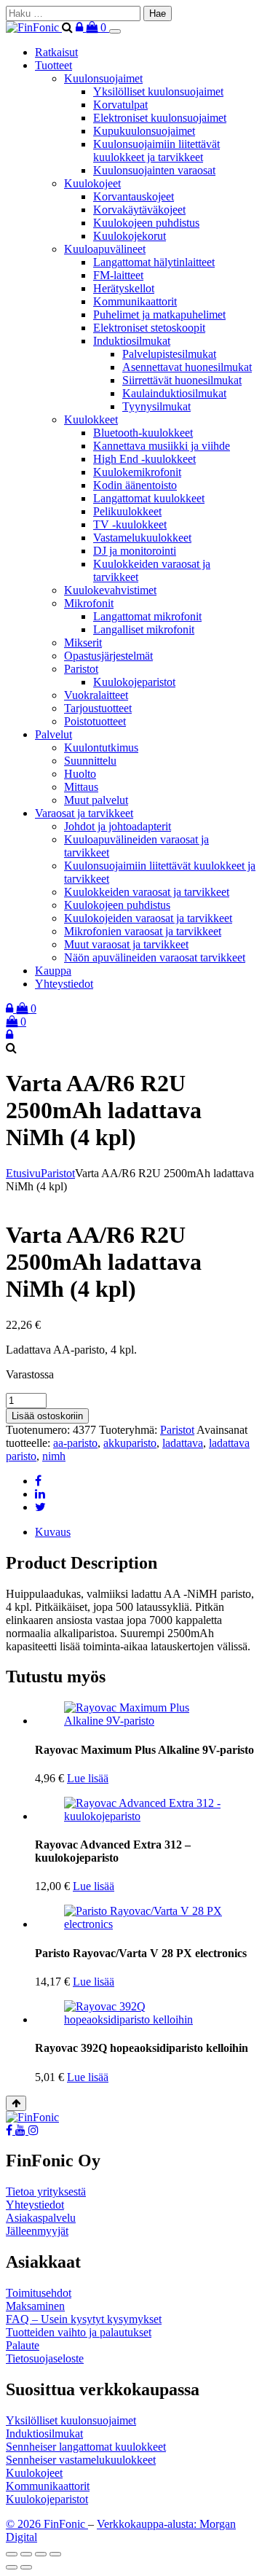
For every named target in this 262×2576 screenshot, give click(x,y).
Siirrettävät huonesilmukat (182, 380)
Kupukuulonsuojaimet (144, 131)
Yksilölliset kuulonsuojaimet (158, 91)
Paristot (81, 669)
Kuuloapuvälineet (105, 249)
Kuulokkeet (91, 419)
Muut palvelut (96, 800)
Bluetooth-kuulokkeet (143, 433)
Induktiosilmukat (132, 341)
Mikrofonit (89, 603)
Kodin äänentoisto (135, 485)
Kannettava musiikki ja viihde (162, 446)
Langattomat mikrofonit (147, 616)
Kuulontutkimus (101, 748)
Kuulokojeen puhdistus (146, 223)
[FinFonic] (34, 27)
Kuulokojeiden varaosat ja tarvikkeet (148, 918)
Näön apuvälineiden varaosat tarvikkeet (155, 957)
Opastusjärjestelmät (108, 656)
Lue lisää (88, 1778)
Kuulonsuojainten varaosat (154, 170)
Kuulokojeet (92, 183)
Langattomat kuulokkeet (149, 498)
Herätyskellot (124, 288)
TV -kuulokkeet (130, 524)
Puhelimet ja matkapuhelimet (159, 315)
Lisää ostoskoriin (47, 1416)
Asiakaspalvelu (41, 2218)
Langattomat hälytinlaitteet (154, 262)
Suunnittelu (90, 761)
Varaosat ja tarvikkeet (84, 813)
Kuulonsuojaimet (103, 78)
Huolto (80, 774)
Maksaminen (35, 2306)
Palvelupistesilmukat (169, 354)
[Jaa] (41, 2554)
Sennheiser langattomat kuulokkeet (86, 2447)
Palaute (23, 2345)
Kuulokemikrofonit (137, 472)
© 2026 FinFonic (47, 2524)
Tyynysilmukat (156, 406)
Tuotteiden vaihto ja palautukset (79, 2332)
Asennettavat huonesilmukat (187, 367)
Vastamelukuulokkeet (142, 538)
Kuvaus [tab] (53, 1532)
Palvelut (53, 734)
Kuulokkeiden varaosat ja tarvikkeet (147, 892)
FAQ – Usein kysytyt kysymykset (84, 2319)
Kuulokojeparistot (134, 682)
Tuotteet (53, 65)
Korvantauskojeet (134, 196)
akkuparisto (130, 1443)
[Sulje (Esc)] (55, 2554)
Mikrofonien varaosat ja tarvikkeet (143, 931)
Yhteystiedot (64, 984)
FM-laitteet (118, 275)
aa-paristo (75, 1443)
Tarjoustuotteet (98, 708)
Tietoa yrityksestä (46, 2191)
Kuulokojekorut (130, 236)
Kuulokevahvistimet (110, 590)
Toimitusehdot (39, 2293)
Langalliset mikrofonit (144, 629)
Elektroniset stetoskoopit (149, 328)
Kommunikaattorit (135, 301)
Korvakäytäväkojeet (139, 210)
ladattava (183, 1443)
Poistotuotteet (95, 721)
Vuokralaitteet (96, 695)
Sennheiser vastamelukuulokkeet (81, 2460)
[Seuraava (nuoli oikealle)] (26, 2567)
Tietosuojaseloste (45, 2358)
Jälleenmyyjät (37, 2231)
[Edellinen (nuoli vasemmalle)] (12, 2567)
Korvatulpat (120, 105)
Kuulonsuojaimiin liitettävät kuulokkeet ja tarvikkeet (156, 151)
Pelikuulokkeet (127, 511)
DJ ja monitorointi (135, 551)
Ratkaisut (56, 52)
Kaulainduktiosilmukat (174, 393)
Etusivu (23, 1173)
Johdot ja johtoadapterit (118, 826)
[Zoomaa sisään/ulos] (12, 2554)
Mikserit (83, 643)
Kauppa (53, 971)
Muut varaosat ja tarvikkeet (126, 944)
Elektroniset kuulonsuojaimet (160, 118)
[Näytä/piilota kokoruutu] (26, 2554)
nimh (54, 1456)
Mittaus (81, 787)
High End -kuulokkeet (144, 459)
